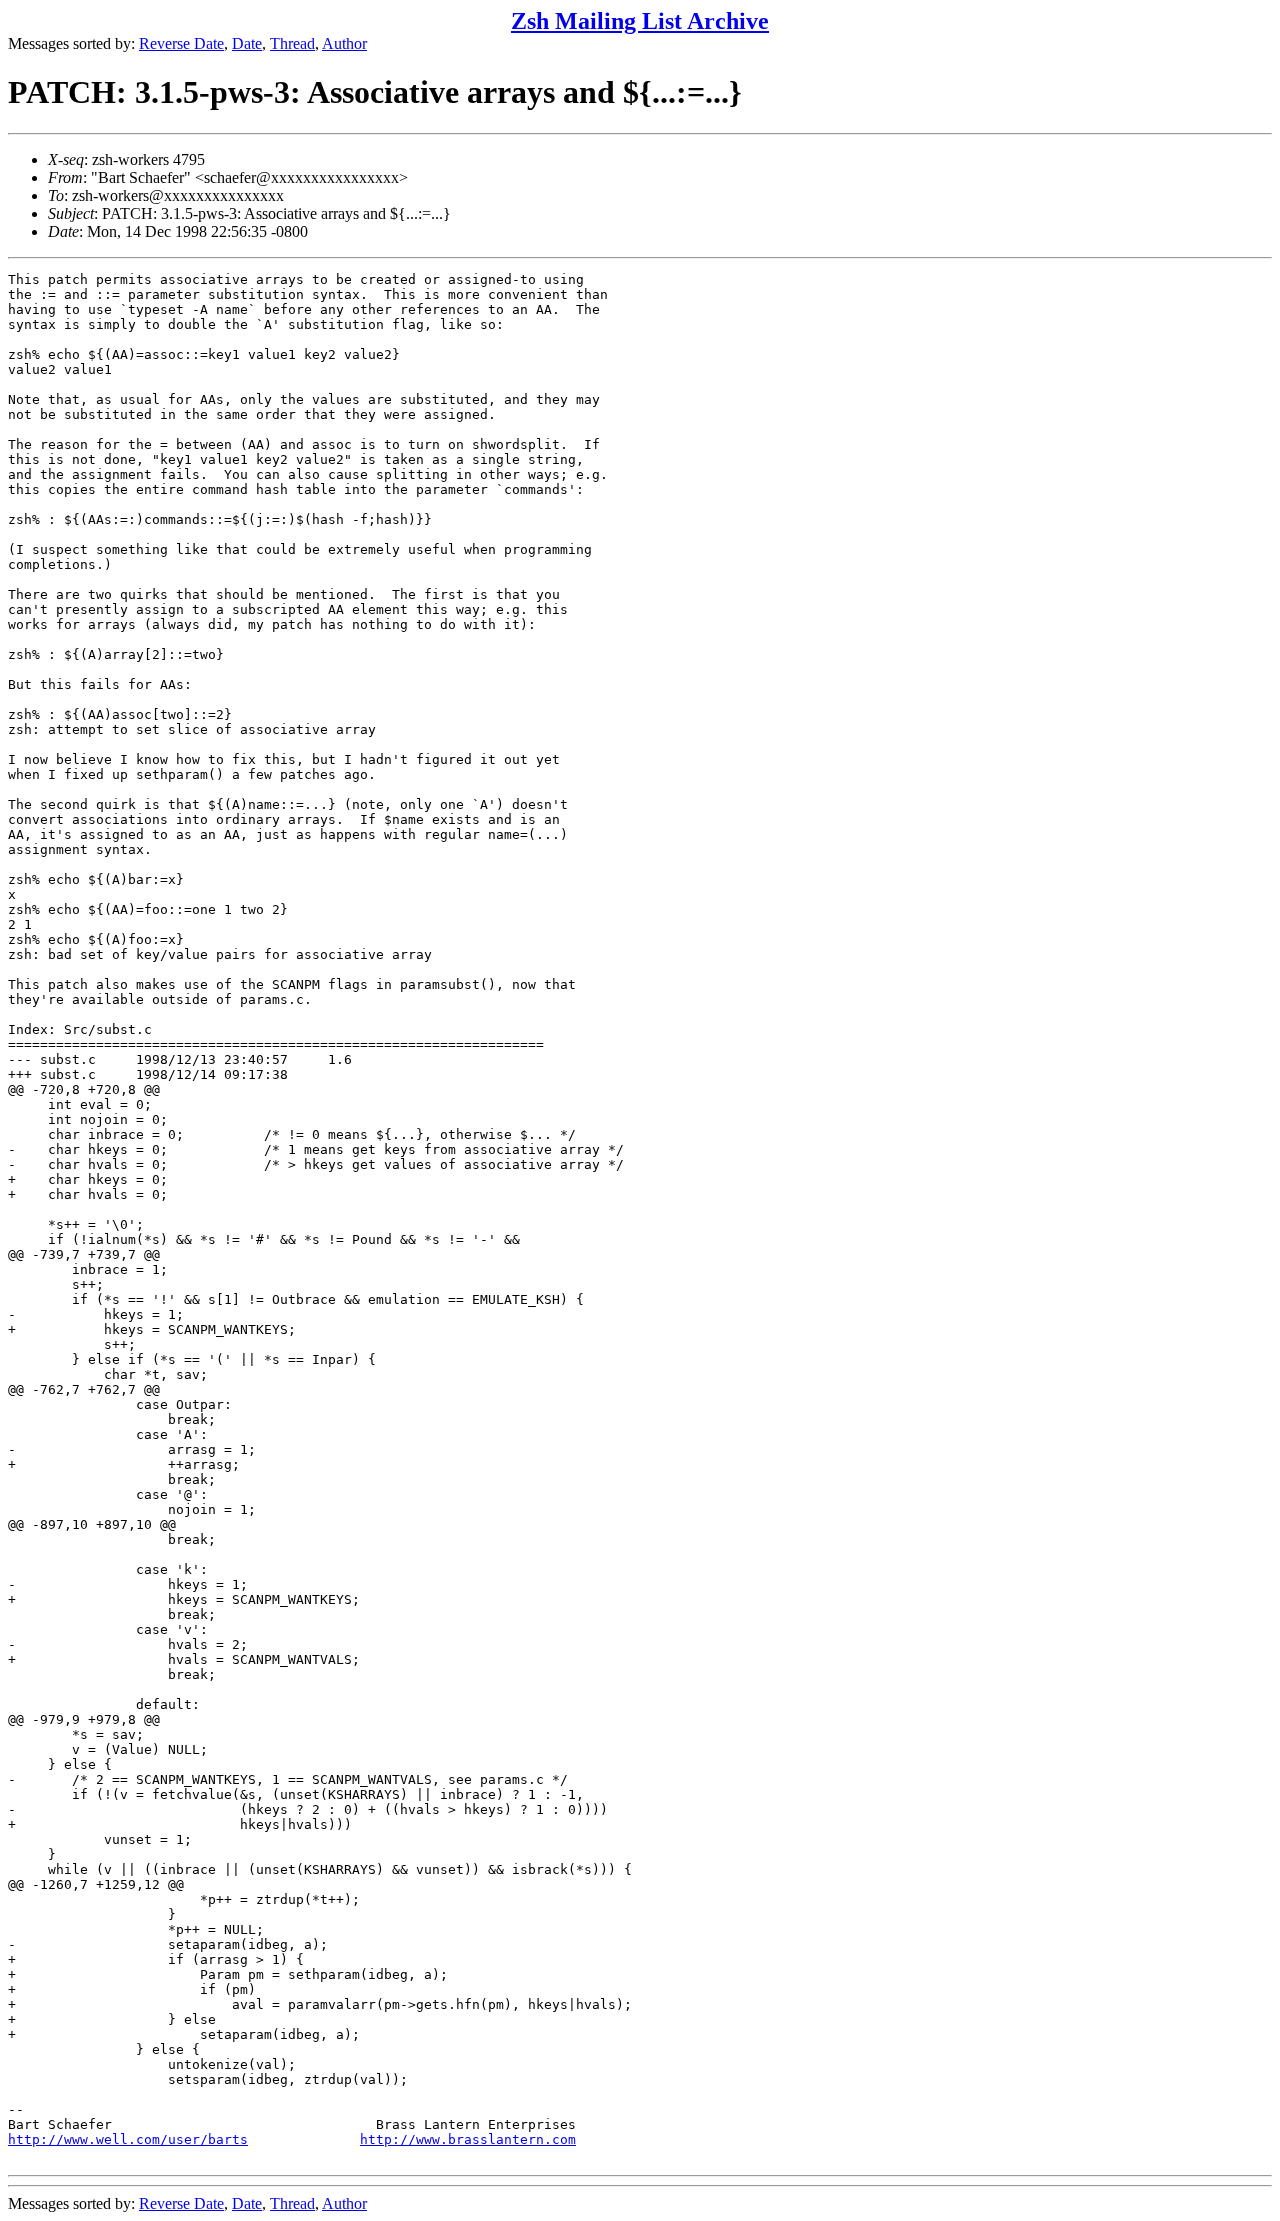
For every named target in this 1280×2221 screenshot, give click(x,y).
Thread (292, 43)
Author (344, 43)
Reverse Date (181, 43)
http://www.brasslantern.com (468, 2139)
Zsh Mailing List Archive (640, 21)
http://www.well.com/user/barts (128, 2139)
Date (247, 43)
